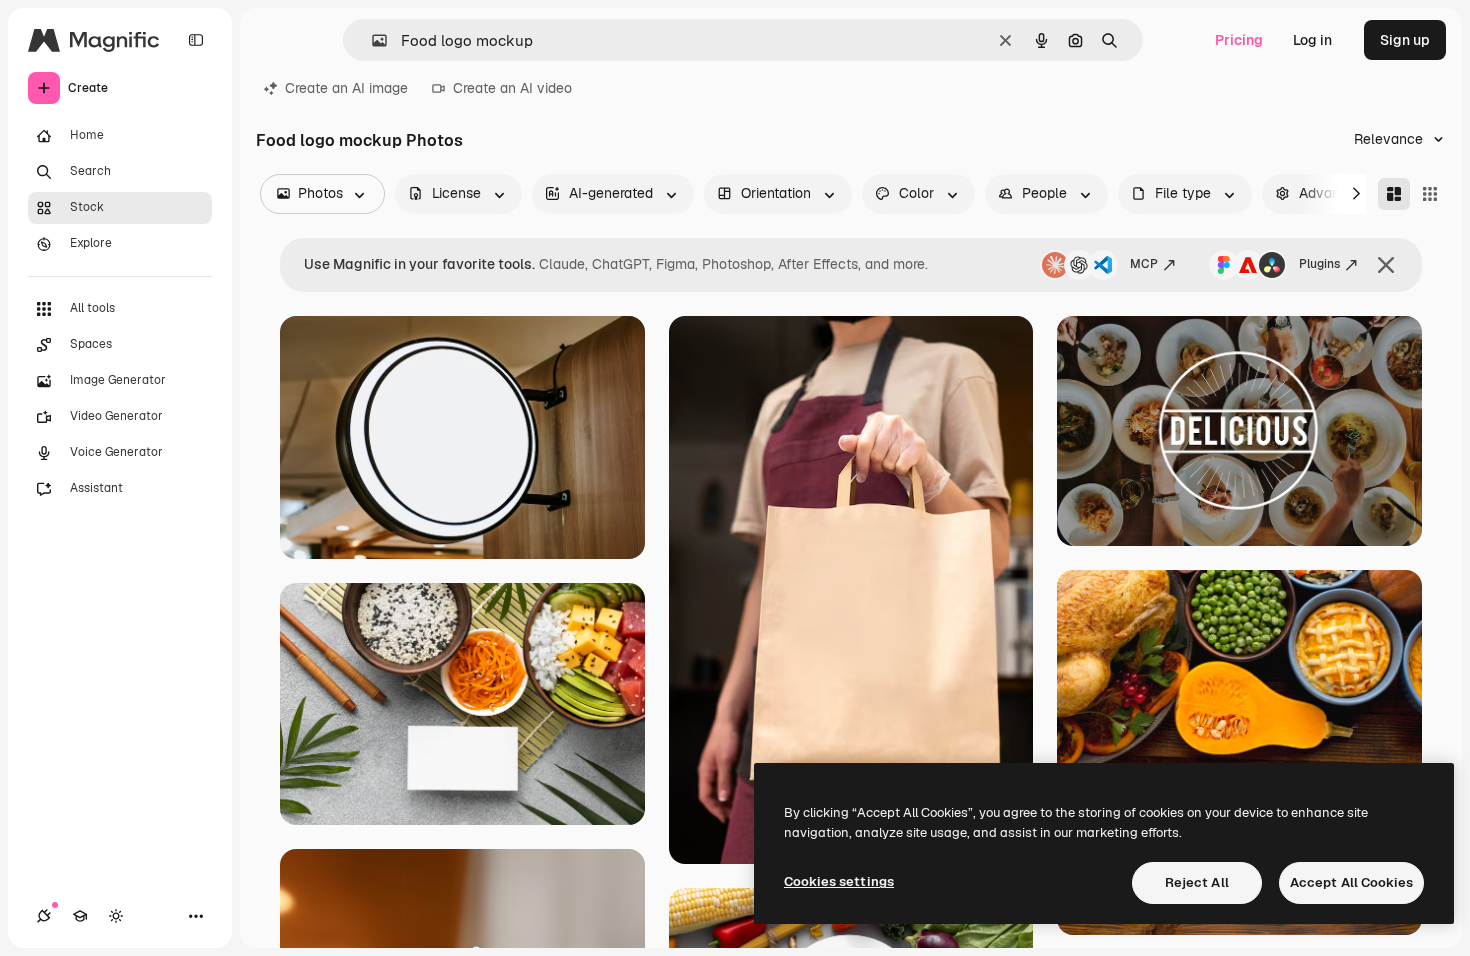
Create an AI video (512, 88)
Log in (1312, 40)
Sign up (1405, 40)
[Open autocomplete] (371, 40)
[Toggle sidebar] (196, 40)
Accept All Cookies (1351, 882)
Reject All (1197, 882)
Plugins (1319, 264)
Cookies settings (839, 881)
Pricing (1239, 40)
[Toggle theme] (116, 916)
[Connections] (44, 916)
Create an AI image (346, 88)
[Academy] (80, 916)
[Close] (1386, 265)
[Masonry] (1394, 194)
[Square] (1430, 194)
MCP (1144, 264)
